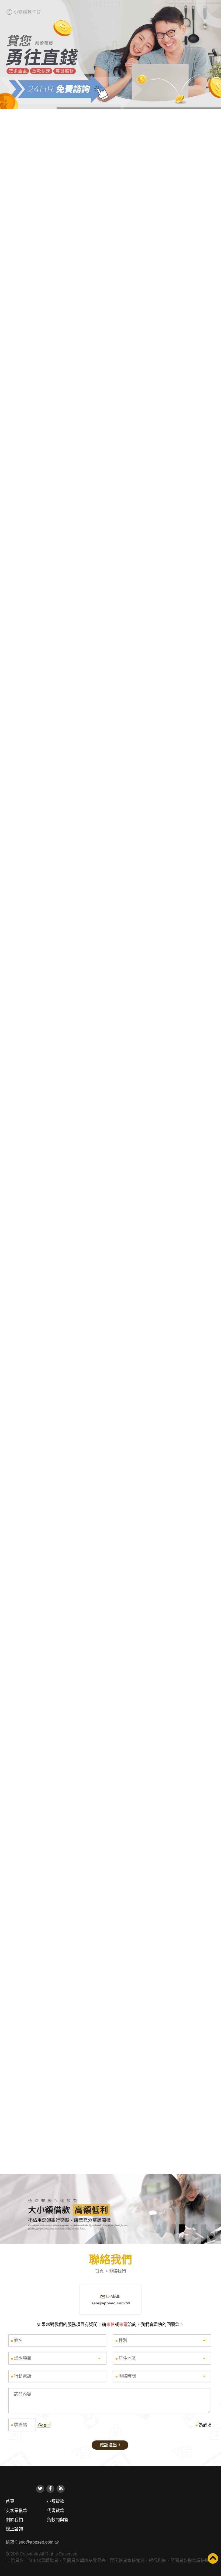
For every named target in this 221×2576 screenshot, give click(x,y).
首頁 (99, 2271)
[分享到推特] (40, 2489)
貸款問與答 (58, 2520)
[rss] (61, 2489)
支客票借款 (16, 2511)
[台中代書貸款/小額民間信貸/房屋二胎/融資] (110, 2209)
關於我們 (14, 2520)
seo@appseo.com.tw (39, 2542)
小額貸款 (56, 2501)
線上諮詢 (14, 2529)
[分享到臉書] (50, 2489)
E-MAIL (111, 2300)
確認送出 (108, 2445)
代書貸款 (56, 2511)
